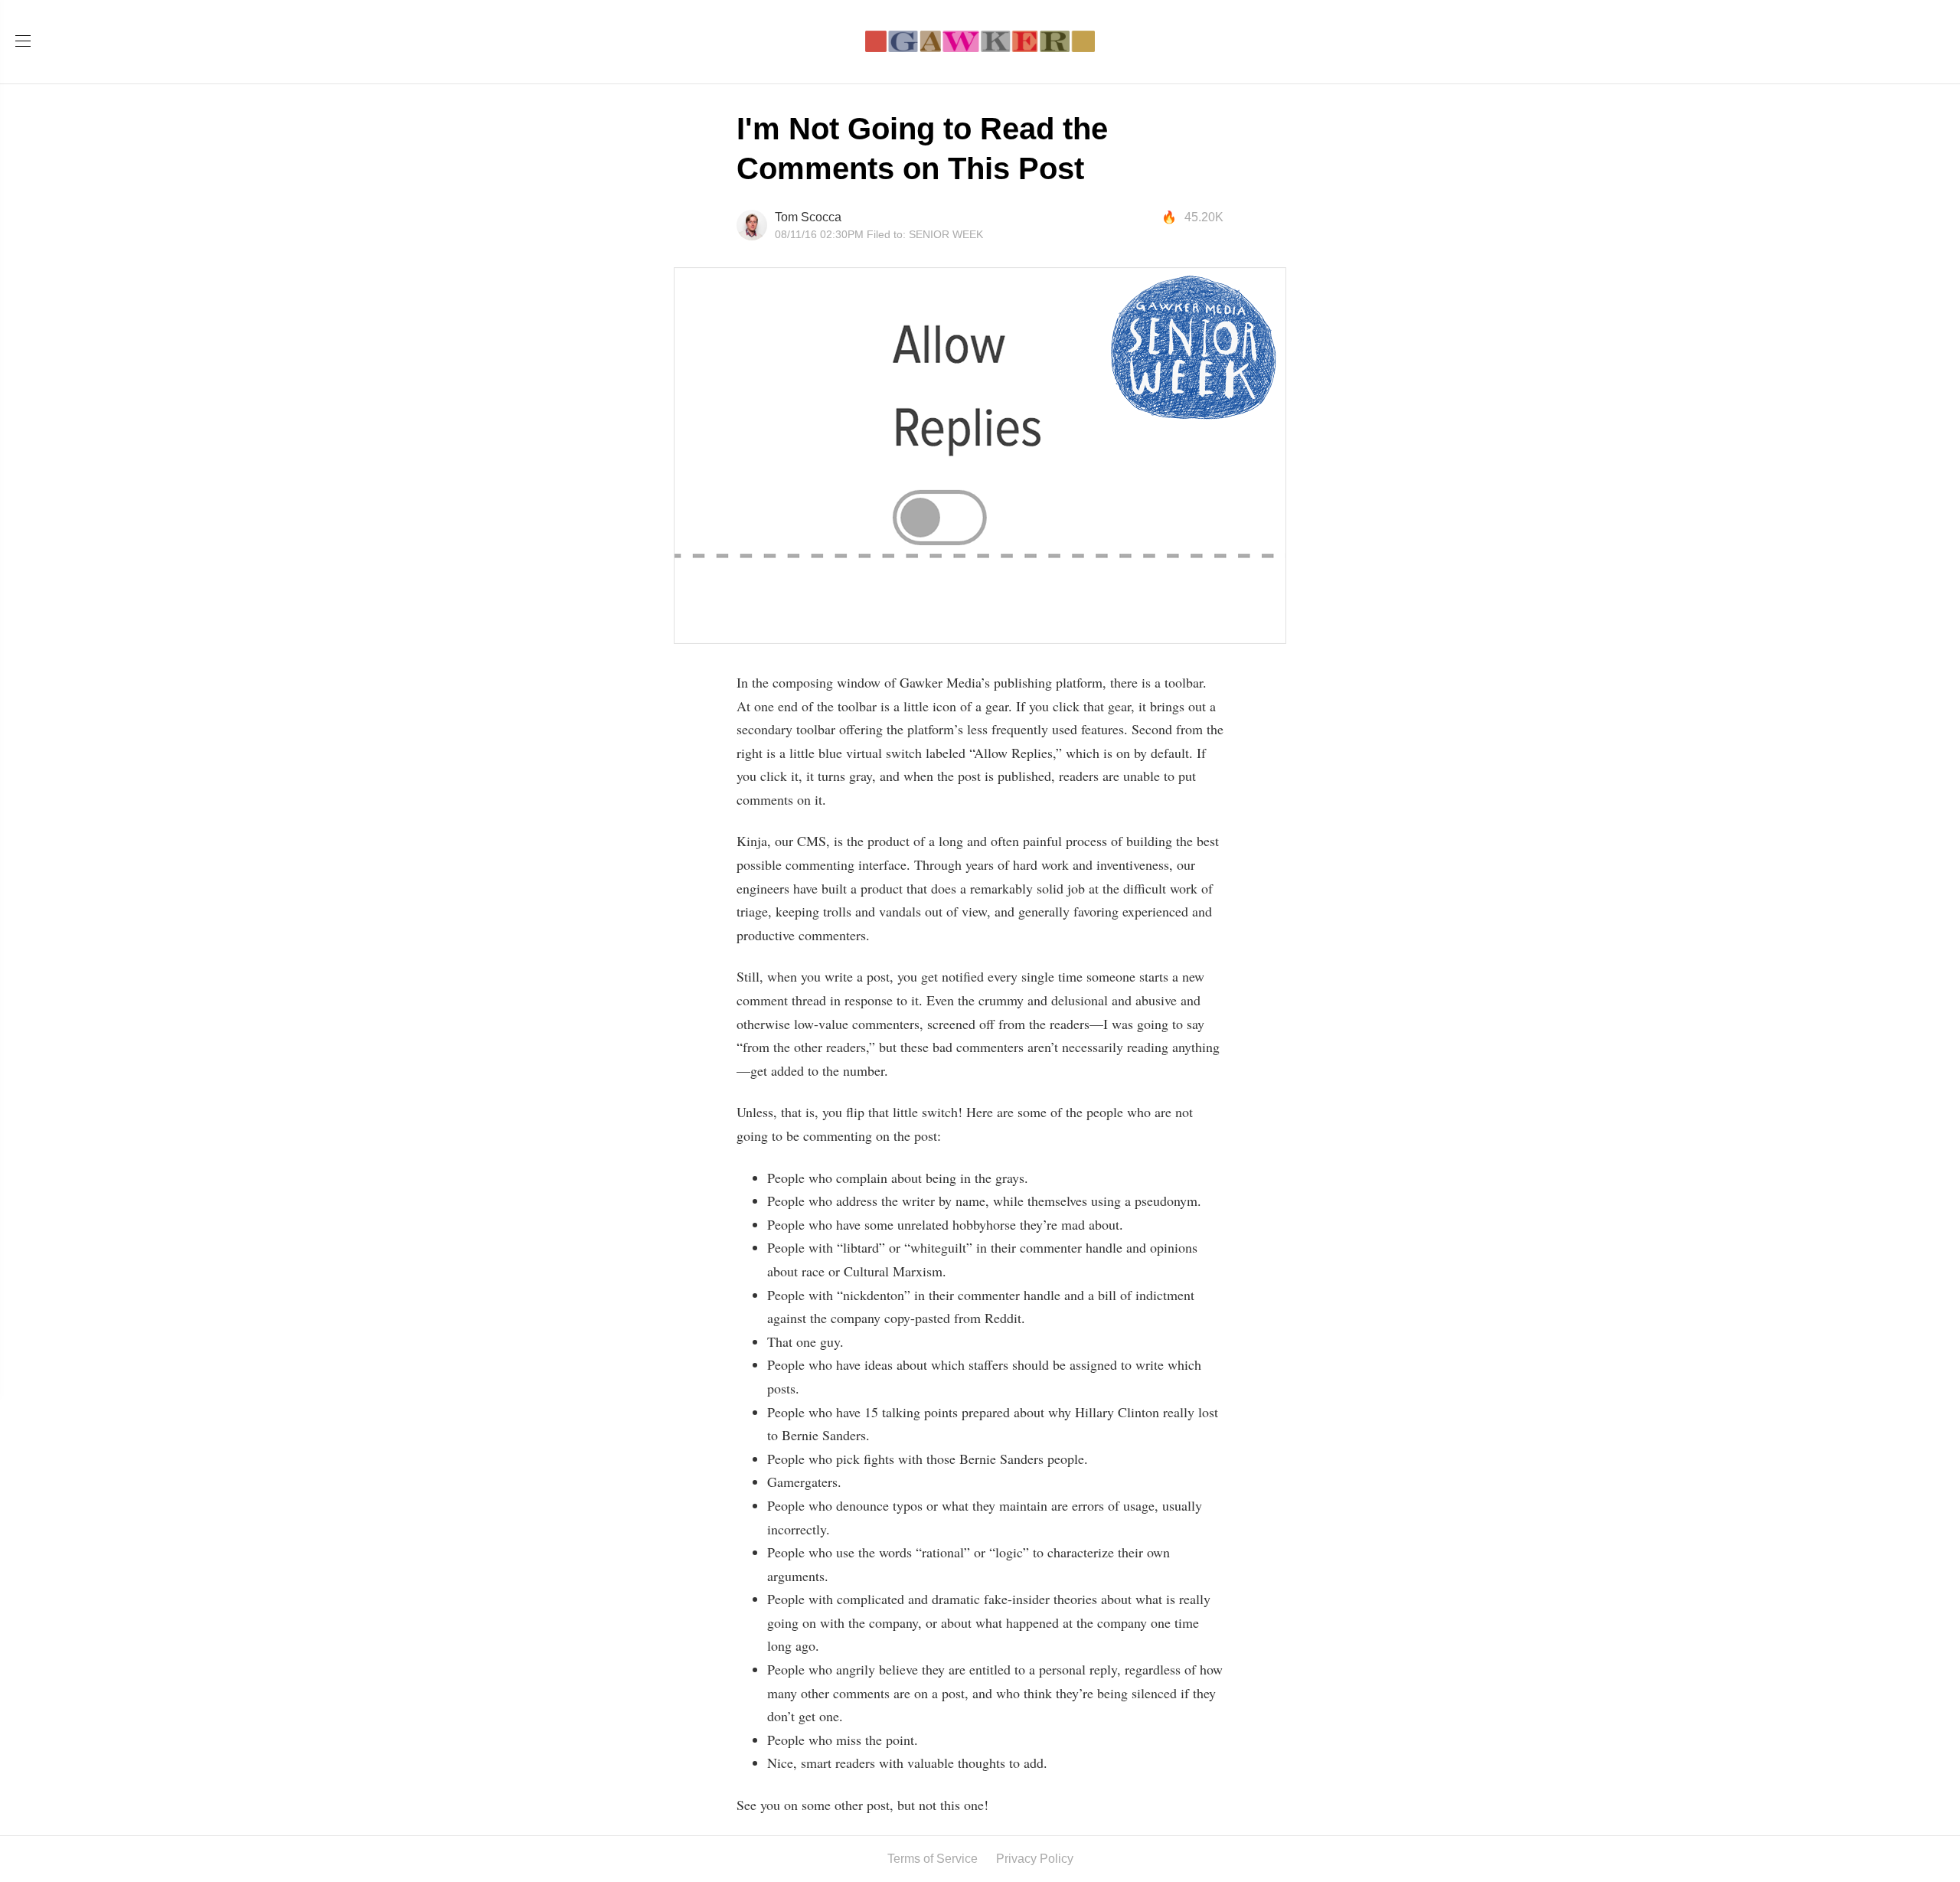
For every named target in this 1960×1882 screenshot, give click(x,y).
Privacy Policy (1035, 1859)
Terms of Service (933, 1859)
